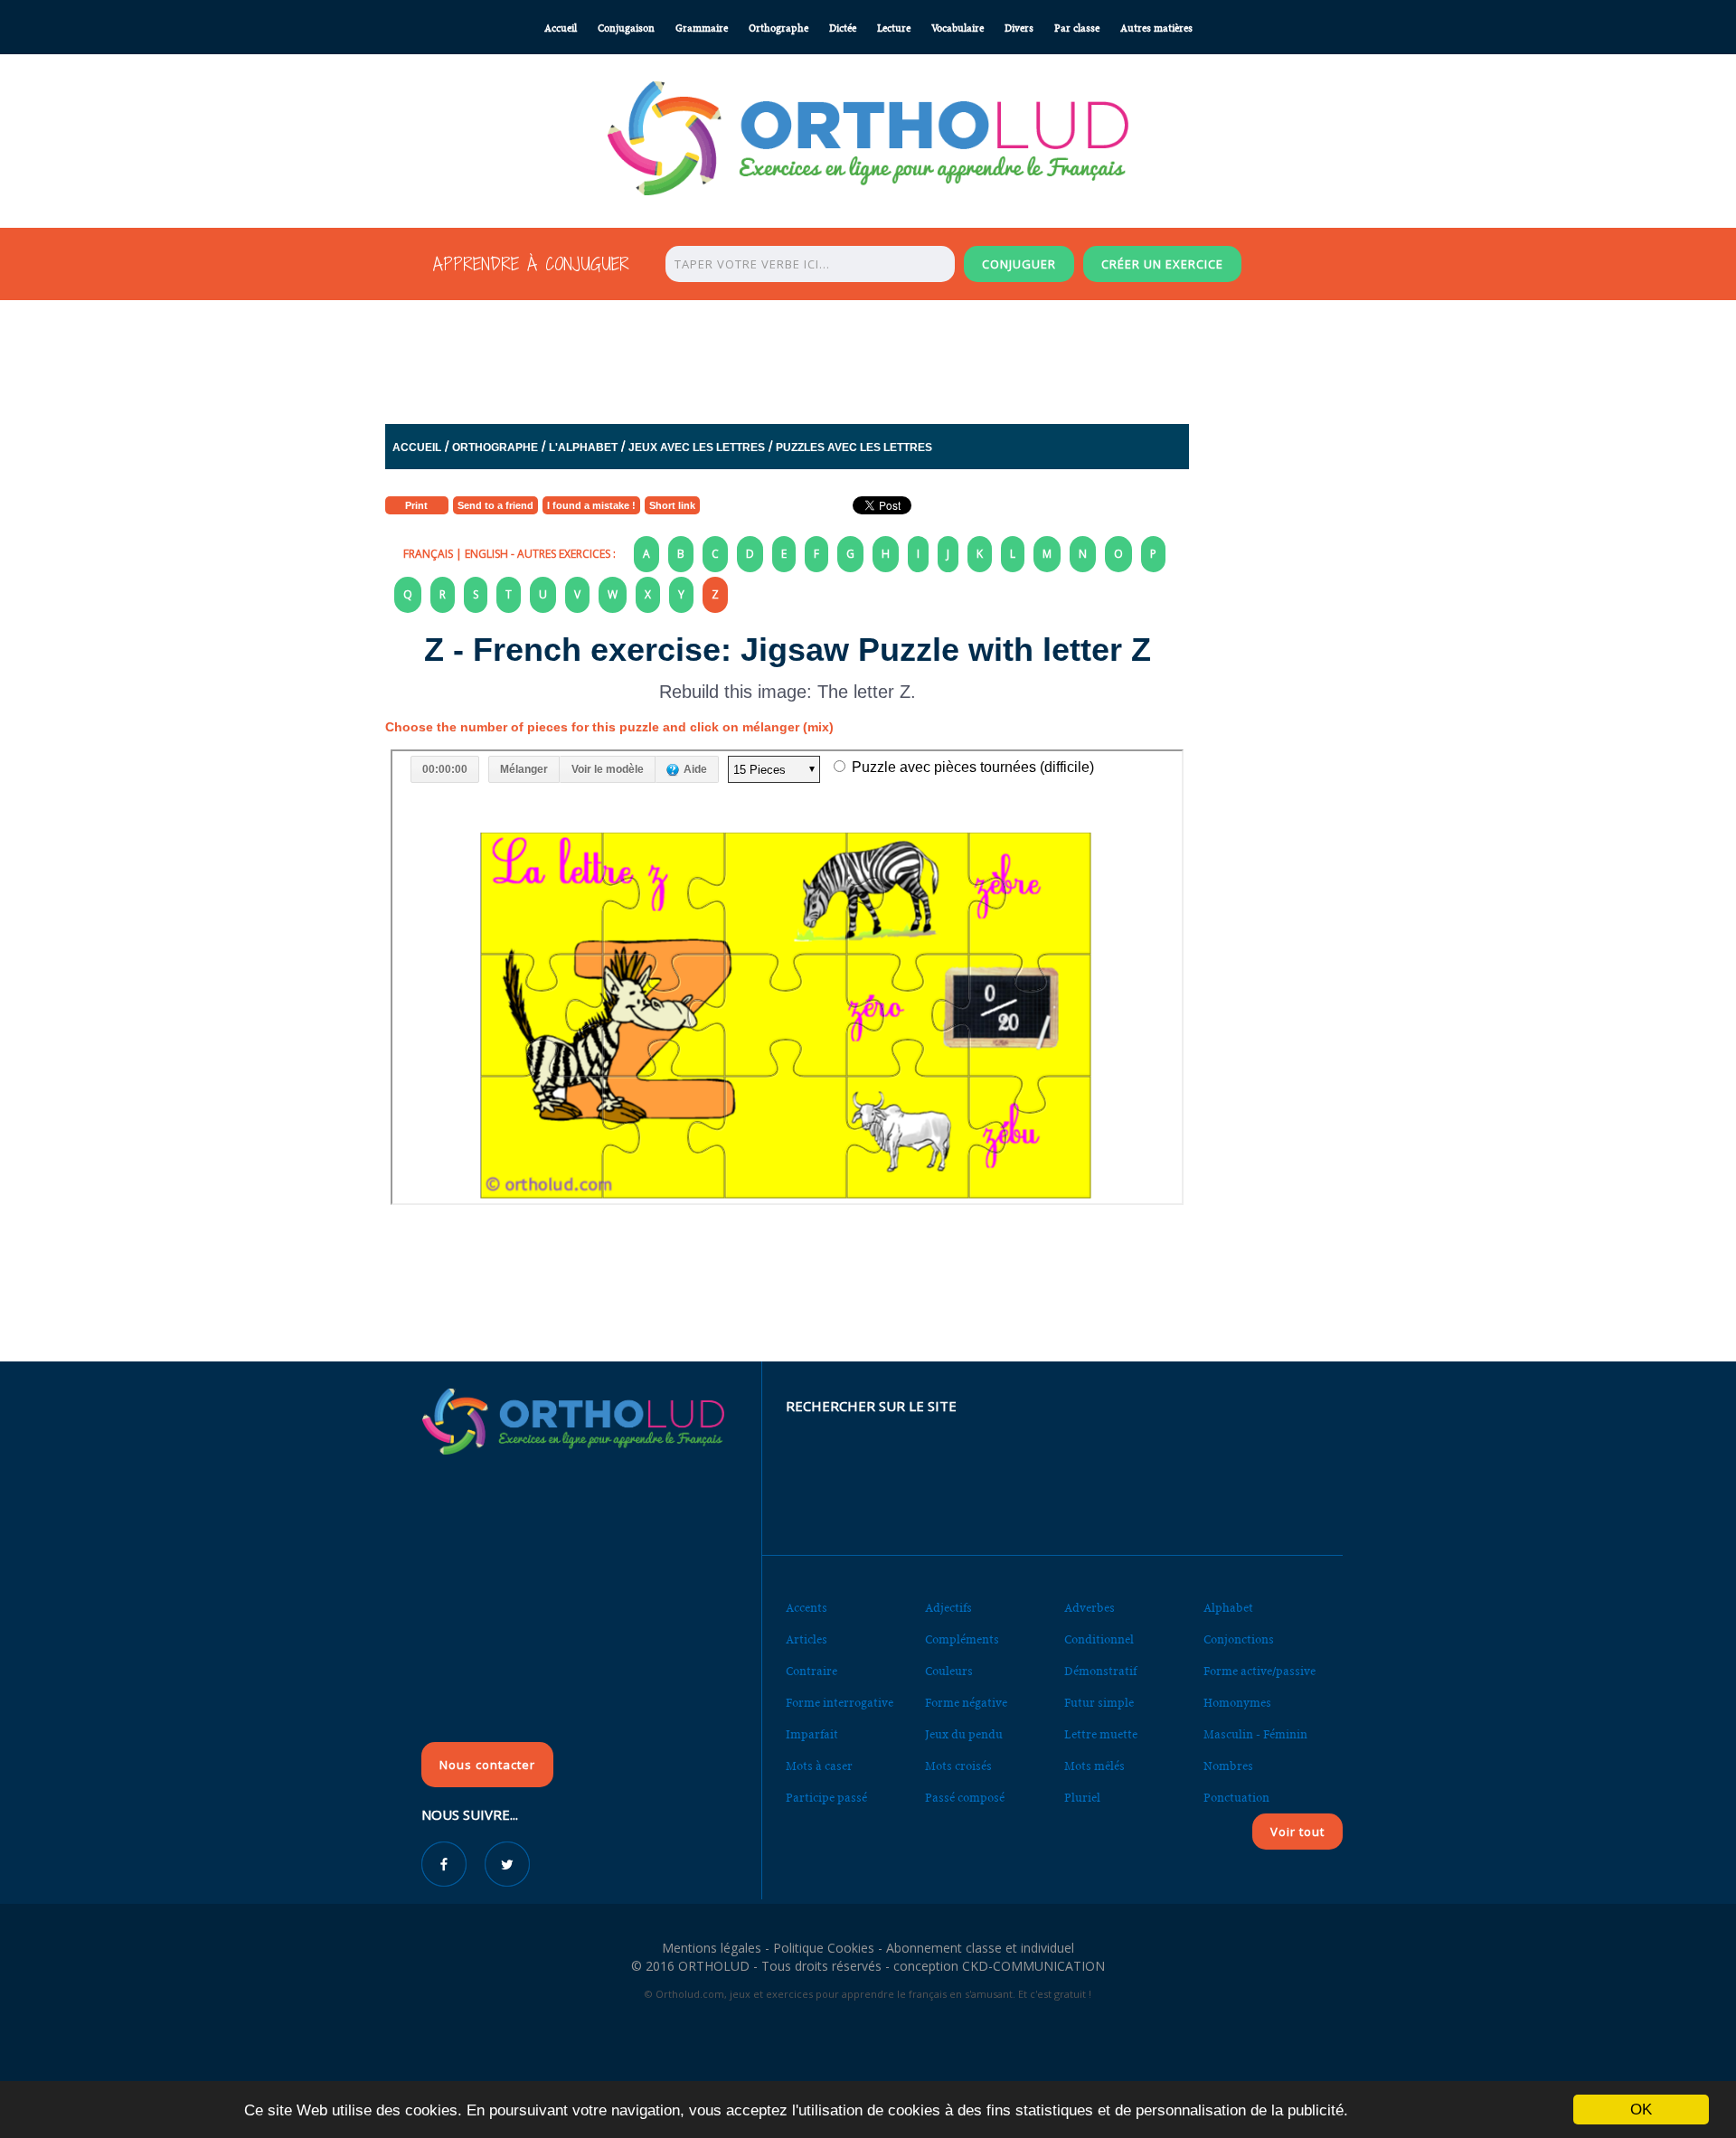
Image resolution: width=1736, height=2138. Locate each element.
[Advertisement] (824, 357)
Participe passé (826, 1798)
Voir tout (1297, 1832)
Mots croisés (958, 1766)
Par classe (1077, 28)
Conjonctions (1239, 1639)
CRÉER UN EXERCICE (1162, 264)
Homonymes (1237, 1703)
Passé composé (965, 1798)
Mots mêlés (1094, 1766)
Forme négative (966, 1703)
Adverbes (1090, 1608)
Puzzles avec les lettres (854, 447)
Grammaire (702, 28)
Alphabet (1228, 1608)
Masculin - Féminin (1255, 1734)
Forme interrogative (840, 1703)
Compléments (962, 1639)
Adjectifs (948, 1608)
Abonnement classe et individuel (980, 1948)
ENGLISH (486, 554)
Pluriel (1082, 1798)
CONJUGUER (1019, 264)
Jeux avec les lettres (697, 447)
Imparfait (812, 1734)
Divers (1019, 28)
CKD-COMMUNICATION (1033, 1966)
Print (416, 505)
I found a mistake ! (591, 505)
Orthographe (778, 28)
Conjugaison (626, 28)
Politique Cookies (824, 1948)
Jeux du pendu (964, 1734)
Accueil (561, 28)
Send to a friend (495, 505)
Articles (807, 1639)
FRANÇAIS (428, 554)
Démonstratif (1100, 1671)
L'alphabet (583, 447)
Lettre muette (1101, 1734)
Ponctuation (1236, 1798)
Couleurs (949, 1671)
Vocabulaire (958, 28)
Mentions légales (712, 1948)
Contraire (811, 1671)
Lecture (894, 28)
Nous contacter (487, 1765)
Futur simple (1099, 1703)
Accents (807, 1608)
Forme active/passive (1260, 1671)
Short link (672, 505)
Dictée (843, 28)
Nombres (1228, 1766)
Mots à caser (819, 1766)
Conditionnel (1099, 1639)
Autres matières (1156, 28)
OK (1641, 2110)
